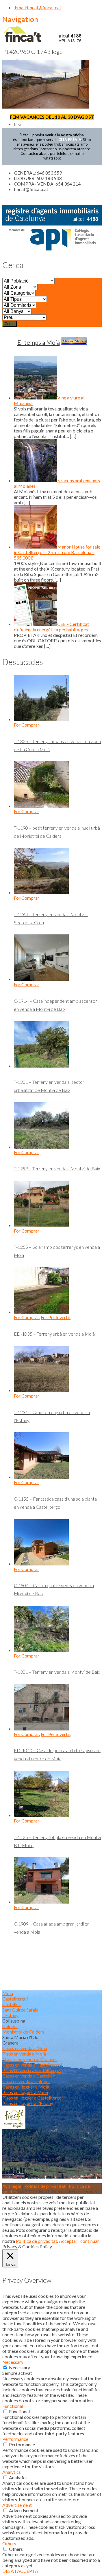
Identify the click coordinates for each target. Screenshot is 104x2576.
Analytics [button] (12, 2472)
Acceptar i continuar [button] (79, 2241)
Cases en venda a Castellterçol (32, 2065)
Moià (8, 1993)
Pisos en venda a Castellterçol (31, 2070)
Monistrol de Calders (23, 2032)
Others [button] (9, 2543)
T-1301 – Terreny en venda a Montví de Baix (57, 1672)
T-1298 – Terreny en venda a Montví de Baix (57, 1168)
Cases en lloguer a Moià (26, 2087)
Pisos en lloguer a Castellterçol (32, 2098)
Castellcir (12, 2004)
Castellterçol (15, 1999)
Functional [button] (13, 2406)
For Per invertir (55, 1317)
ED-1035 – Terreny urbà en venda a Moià (54, 1334)
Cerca (10, 324)
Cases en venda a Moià (25, 2048)
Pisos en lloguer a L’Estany (28, 2103)
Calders (10, 2026)
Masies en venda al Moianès (30, 2059)
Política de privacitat (45, 2186)
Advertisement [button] (17, 2505)
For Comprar (27, 725)
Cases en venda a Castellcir (29, 2076)
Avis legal (12, 2186)
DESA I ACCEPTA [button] (20, 2571)
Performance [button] (15, 2439)
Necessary (19, 2367)
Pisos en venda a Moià (24, 2054)
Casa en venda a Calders (26, 2081)
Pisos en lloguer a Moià (25, 2092)
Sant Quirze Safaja (20, 2010)
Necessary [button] (13, 2362)
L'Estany (10, 2015)
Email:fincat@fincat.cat (38, 7)
